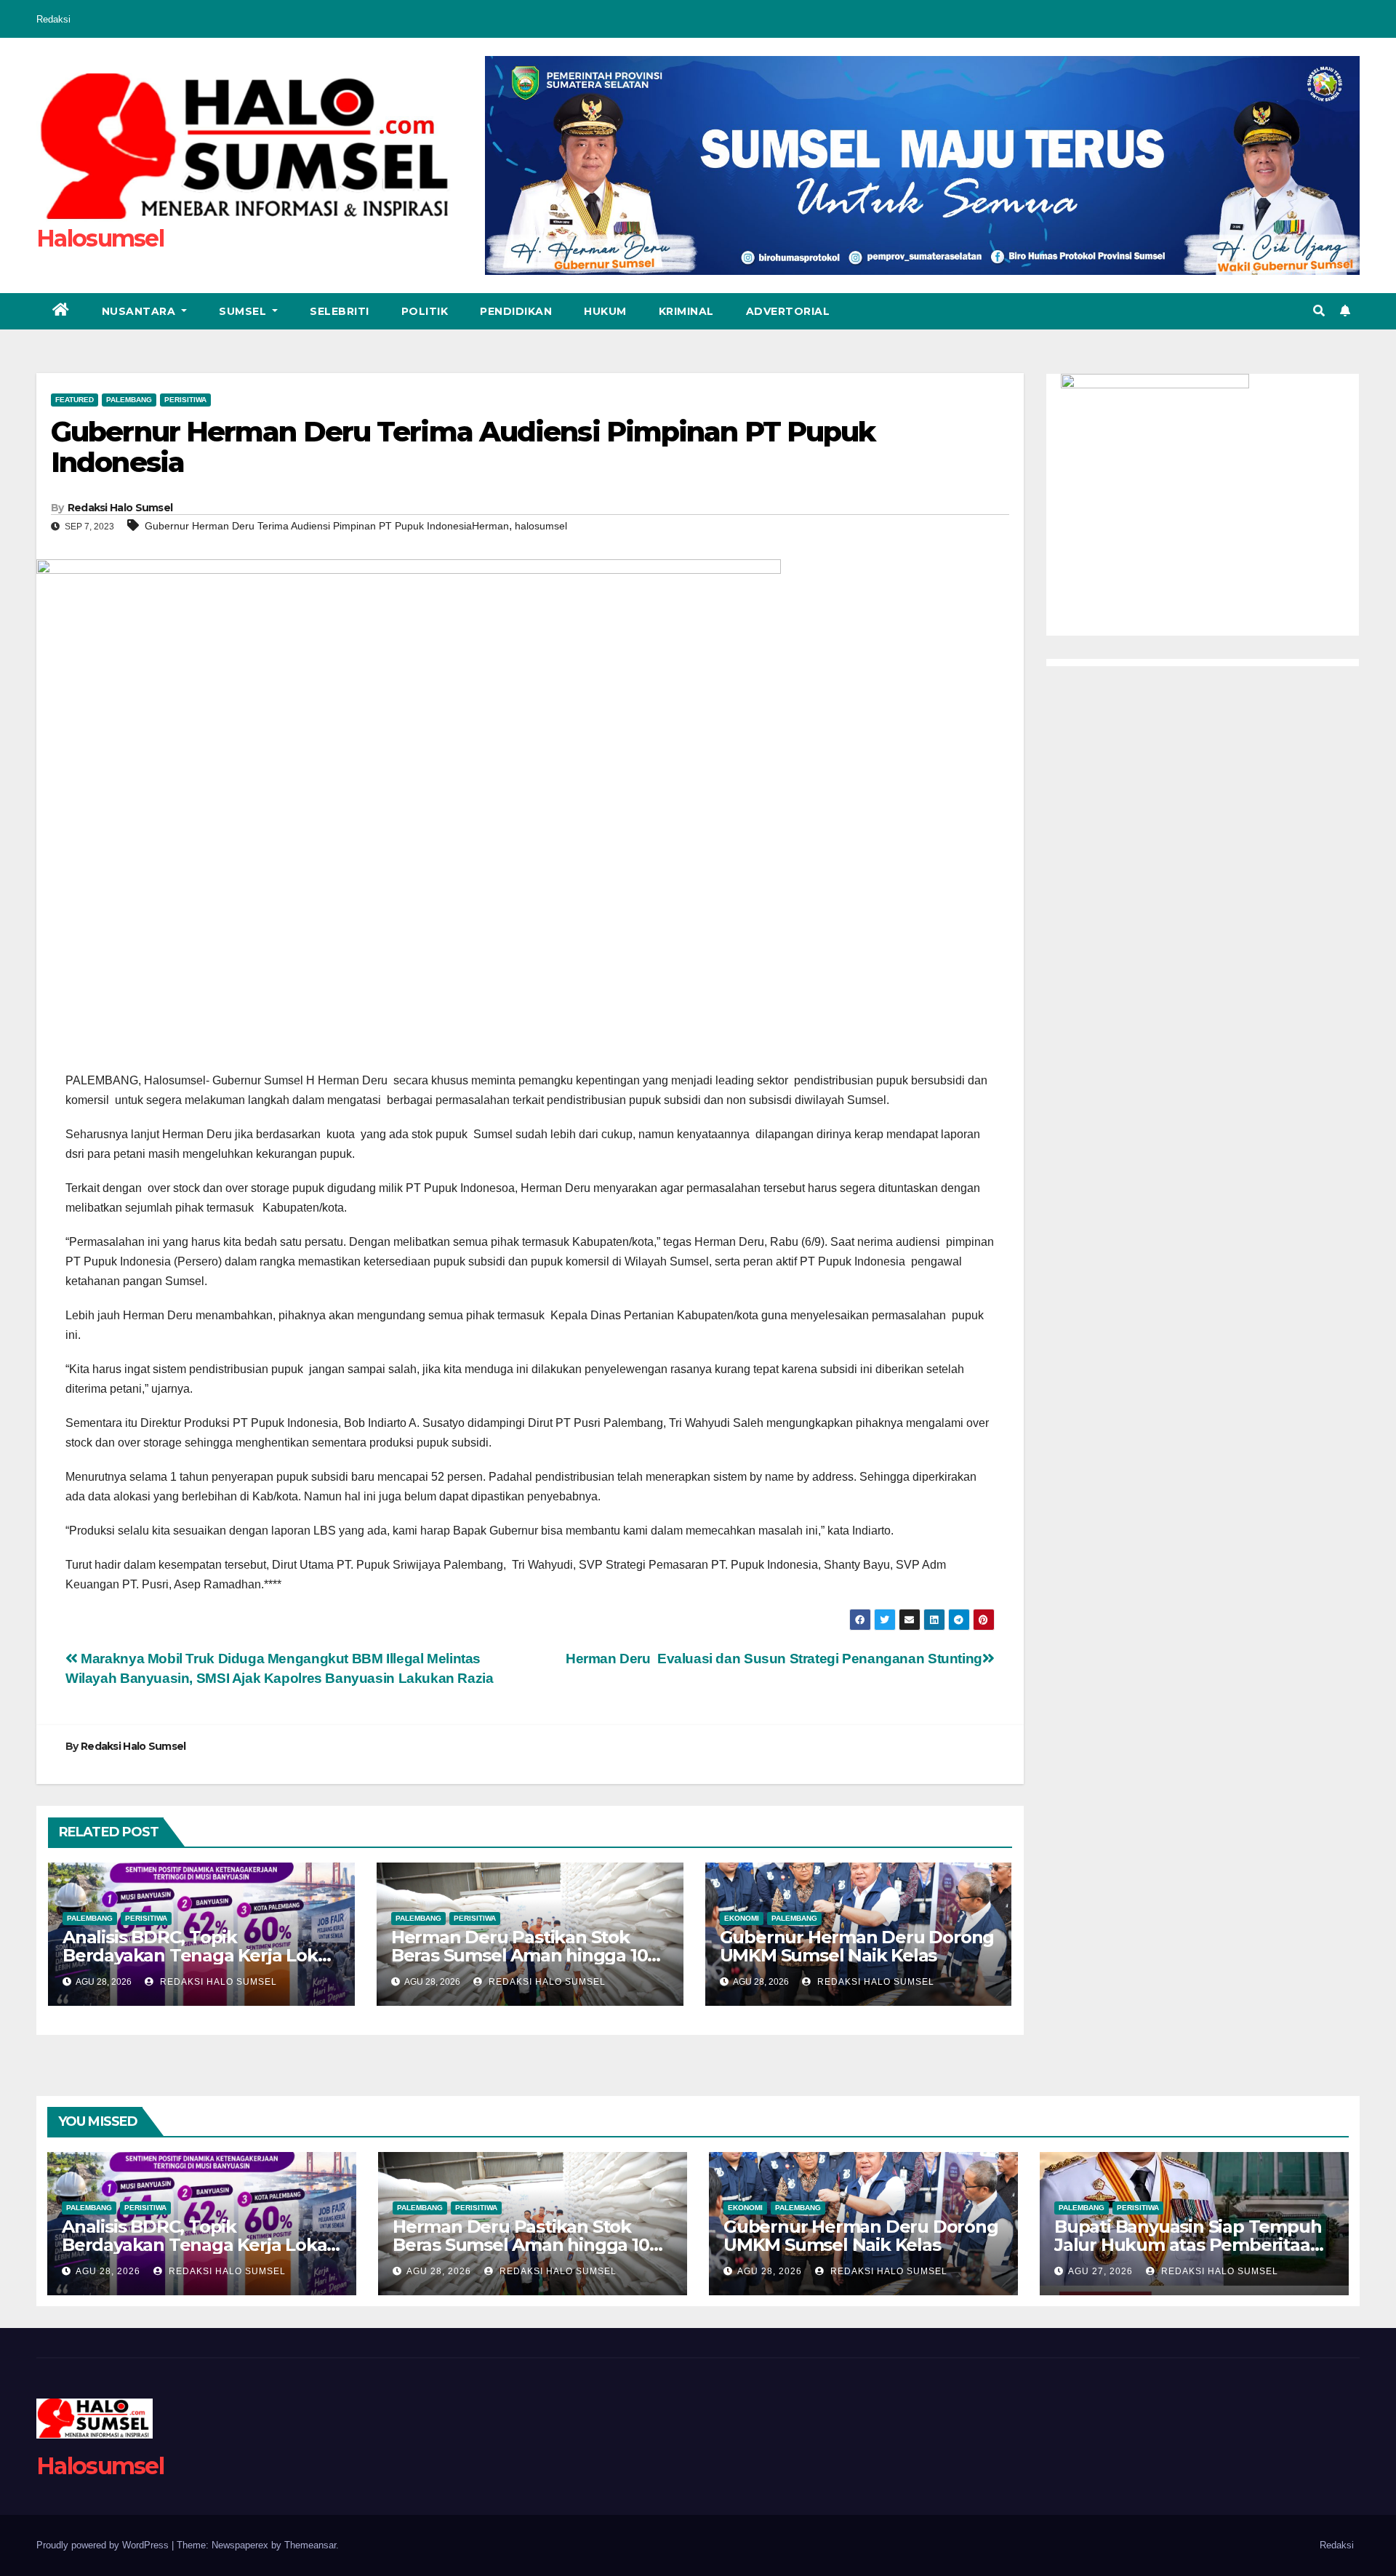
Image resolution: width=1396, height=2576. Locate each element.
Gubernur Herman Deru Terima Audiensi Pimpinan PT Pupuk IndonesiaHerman (327, 526)
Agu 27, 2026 (1100, 2271)
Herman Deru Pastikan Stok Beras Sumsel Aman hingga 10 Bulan (520, 1955)
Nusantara (140, 311)
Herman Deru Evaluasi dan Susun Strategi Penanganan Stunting (774, 1659)
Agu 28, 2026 (108, 2271)
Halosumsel (100, 238)
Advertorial (788, 311)
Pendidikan (516, 311)
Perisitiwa (185, 400)
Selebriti (340, 311)
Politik (425, 311)
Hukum (605, 311)
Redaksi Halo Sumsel (120, 508)
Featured (75, 400)
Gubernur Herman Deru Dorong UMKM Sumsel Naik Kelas (857, 1946)
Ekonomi (742, 1918)
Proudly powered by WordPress (104, 2545)
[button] (1319, 311)
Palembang (129, 400)
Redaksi (53, 19)
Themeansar (310, 2545)
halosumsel (541, 526)
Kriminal (686, 311)
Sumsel (244, 311)
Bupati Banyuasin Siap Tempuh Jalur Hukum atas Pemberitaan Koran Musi (1188, 2245)
